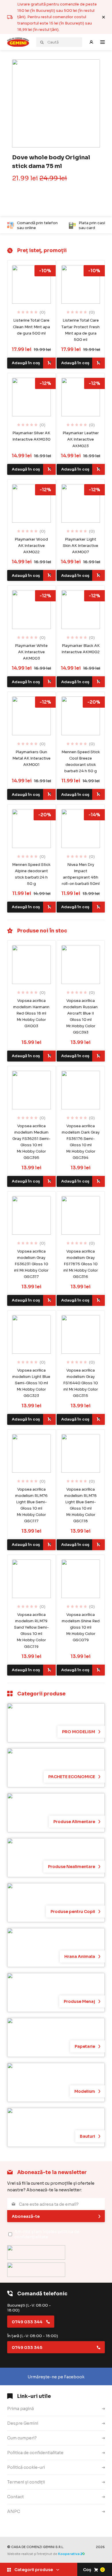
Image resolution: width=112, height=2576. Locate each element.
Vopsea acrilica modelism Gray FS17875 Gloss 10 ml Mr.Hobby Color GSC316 (81, 1264)
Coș (93, 2570)
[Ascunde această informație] (104, 17)
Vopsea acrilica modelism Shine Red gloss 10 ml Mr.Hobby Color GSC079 (81, 1627)
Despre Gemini (23, 2423)
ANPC (14, 2511)
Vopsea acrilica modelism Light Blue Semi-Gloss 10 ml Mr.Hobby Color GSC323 (31, 1383)
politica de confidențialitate (47, 2234)
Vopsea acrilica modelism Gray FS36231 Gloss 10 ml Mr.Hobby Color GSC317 (31, 1264)
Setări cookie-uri (24, 2526)
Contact (16, 2497)
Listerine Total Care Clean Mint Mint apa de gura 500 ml (31, 327)
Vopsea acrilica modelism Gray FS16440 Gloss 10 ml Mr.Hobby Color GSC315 (81, 1383)
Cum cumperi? (22, 2438)
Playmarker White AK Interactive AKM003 (31, 652)
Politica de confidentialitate (35, 2453)
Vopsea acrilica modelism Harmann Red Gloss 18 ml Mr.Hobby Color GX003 (31, 1013)
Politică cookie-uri (26, 2467)
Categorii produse (34, 2570)
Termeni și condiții (26, 2482)
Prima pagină (21, 2409)
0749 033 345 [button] (27, 2348)
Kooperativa (69, 2554)
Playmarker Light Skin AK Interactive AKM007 (81, 546)
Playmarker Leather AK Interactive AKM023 (81, 439)
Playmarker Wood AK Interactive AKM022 (31, 546)
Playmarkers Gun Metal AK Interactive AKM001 (31, 758)
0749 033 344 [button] (27, 2322)
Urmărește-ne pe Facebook (56, 2377)
